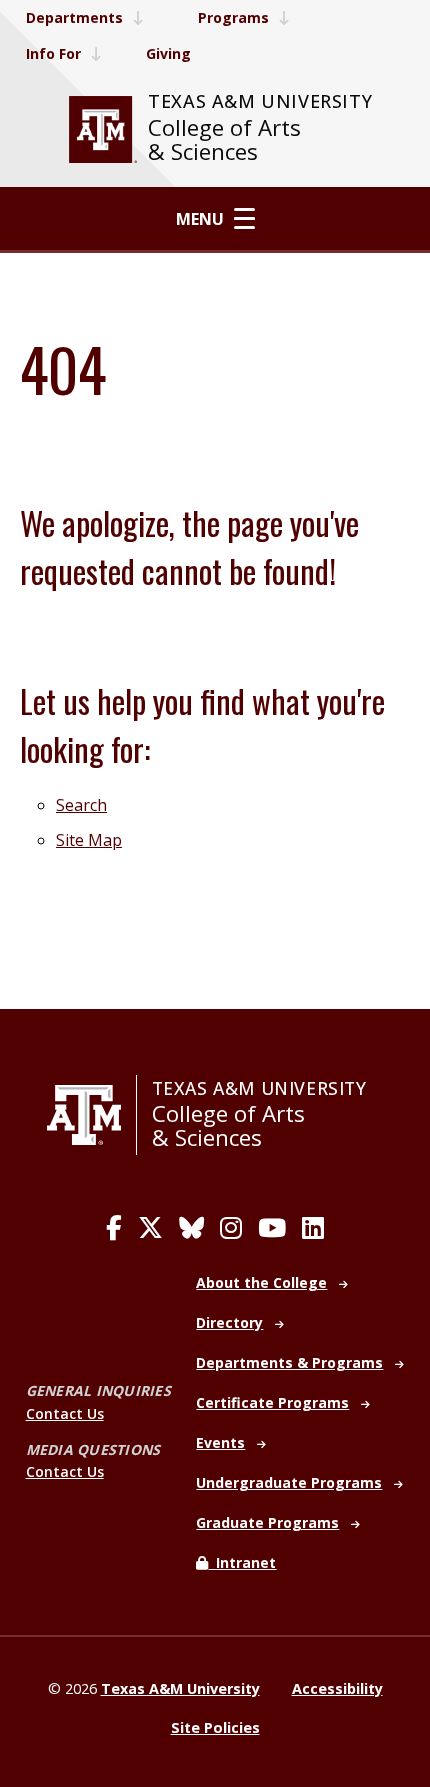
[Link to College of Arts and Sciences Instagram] (231, 1228)
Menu (200, 219)
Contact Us (65, 1413)
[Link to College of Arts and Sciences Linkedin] (313, 1228)
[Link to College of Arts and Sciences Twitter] (150, 1228)
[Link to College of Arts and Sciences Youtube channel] (272, 1228)
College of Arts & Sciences (224, 139)
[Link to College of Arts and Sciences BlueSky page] (191, 1228)
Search (81, 805)
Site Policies (215, 1727)
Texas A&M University (260, 101)
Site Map (89, 840)
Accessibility (337, 1688)
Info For (53, 53)
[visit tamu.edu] (103, 129)
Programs (233, 17)
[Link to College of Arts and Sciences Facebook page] (114, 1228)
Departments (74, 17)
